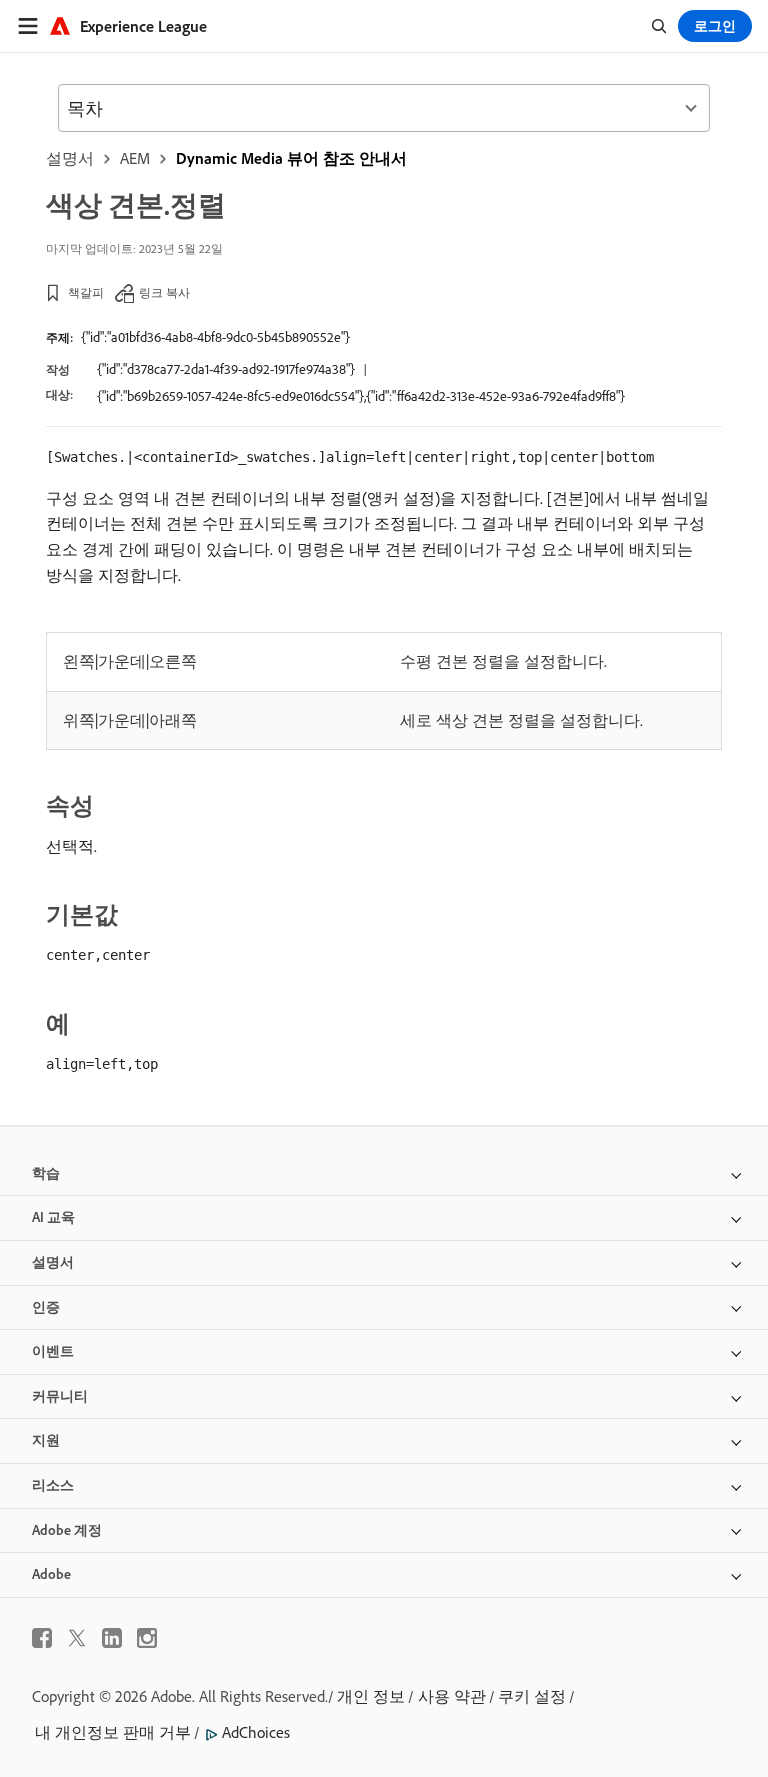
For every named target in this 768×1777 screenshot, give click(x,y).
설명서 (70, 158)
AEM (135, 158)
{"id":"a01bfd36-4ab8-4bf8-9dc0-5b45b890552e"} (215, 337)
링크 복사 (164, 292)
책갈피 (86, 292)
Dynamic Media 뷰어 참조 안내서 (291, 158)
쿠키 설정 (532, 1696)
